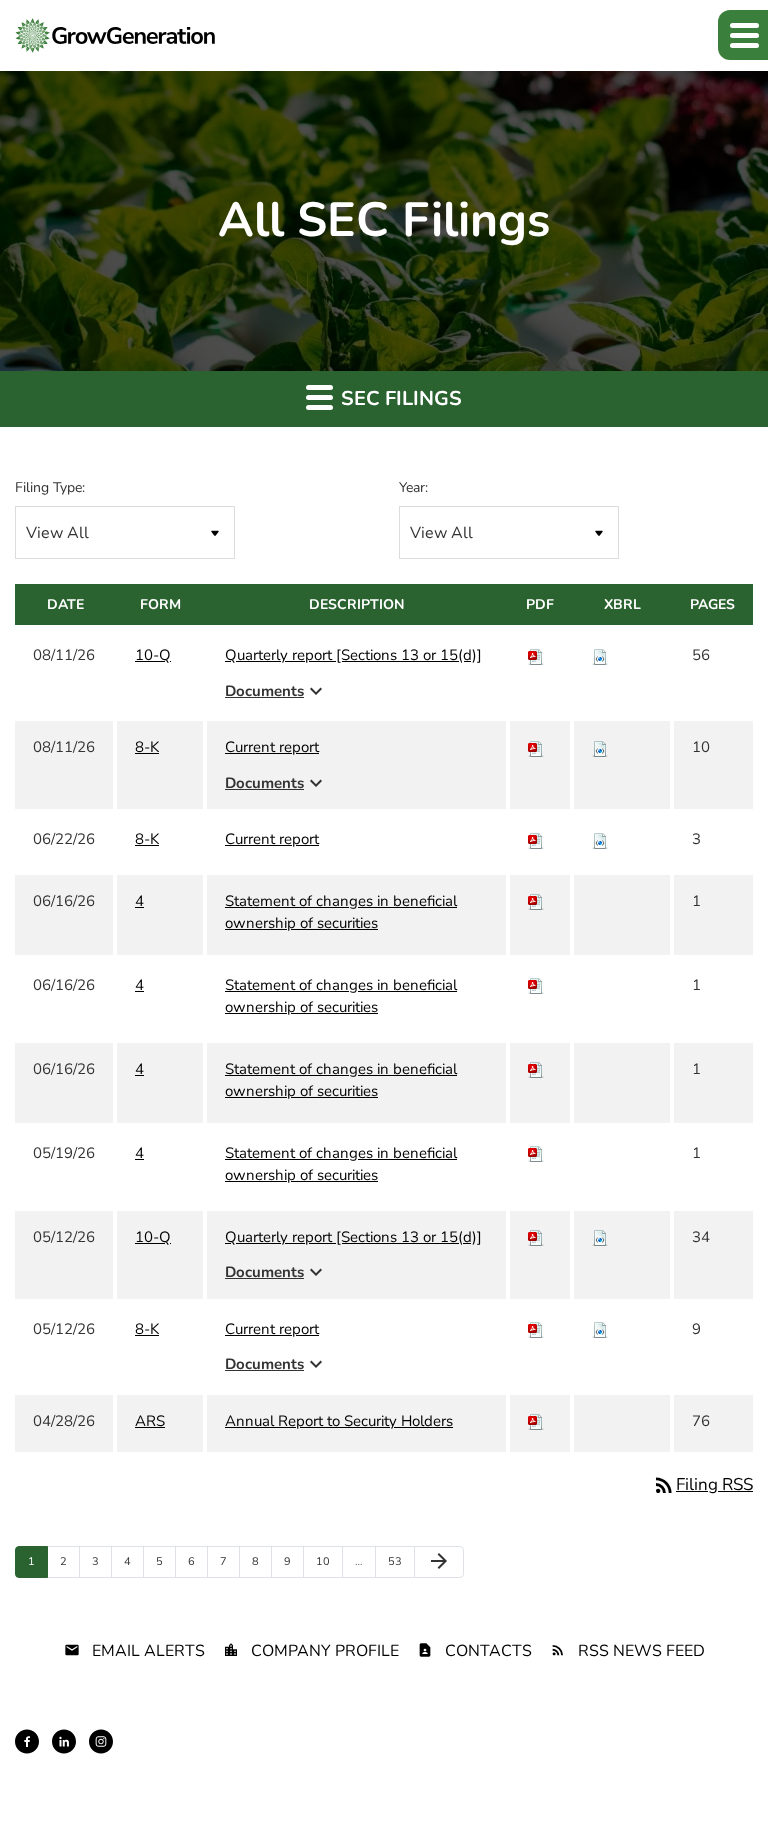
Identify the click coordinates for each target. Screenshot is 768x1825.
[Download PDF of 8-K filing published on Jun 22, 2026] (536, 839)
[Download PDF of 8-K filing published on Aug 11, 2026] (536, 747)
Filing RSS (702, 1484)
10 (327, 1561)
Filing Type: (50, 487)
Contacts (488, 1651)
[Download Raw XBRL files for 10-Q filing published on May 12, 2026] (600, 1237)
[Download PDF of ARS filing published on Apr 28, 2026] (536, 1421)
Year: (413, 487)
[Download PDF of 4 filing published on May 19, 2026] (536, 1153)
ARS (150, 1421)
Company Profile (325, 1651)
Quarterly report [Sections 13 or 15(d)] (353, 655)
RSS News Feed (641, 1651)
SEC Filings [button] (399, 398)
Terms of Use (418, 1758)
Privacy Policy (182, 1758)
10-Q (153, 655)
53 (399, 1561)
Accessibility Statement (690, 1758)
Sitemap (340, 1758)
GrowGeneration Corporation (529, 1723)
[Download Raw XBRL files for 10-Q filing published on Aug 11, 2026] (600, 655)
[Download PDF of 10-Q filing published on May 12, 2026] (536, 1237)
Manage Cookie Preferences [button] (679, 1776)
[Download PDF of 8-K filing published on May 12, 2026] (536, 1329)
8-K (147, 747)
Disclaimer (269, 1758)
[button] (743, 35)
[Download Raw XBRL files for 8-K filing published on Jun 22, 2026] (600, 839)
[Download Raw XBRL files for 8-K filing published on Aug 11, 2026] (600, 747)
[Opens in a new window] (27, 1741)
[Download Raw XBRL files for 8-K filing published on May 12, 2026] (600, 1329)
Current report (272, 747)
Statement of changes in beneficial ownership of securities (341, 912)
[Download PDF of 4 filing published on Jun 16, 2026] (536, 901)
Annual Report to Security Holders (339, 1421)
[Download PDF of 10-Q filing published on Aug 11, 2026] (536, 655)
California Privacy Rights (540, 1758)
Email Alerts (148, 1651)
